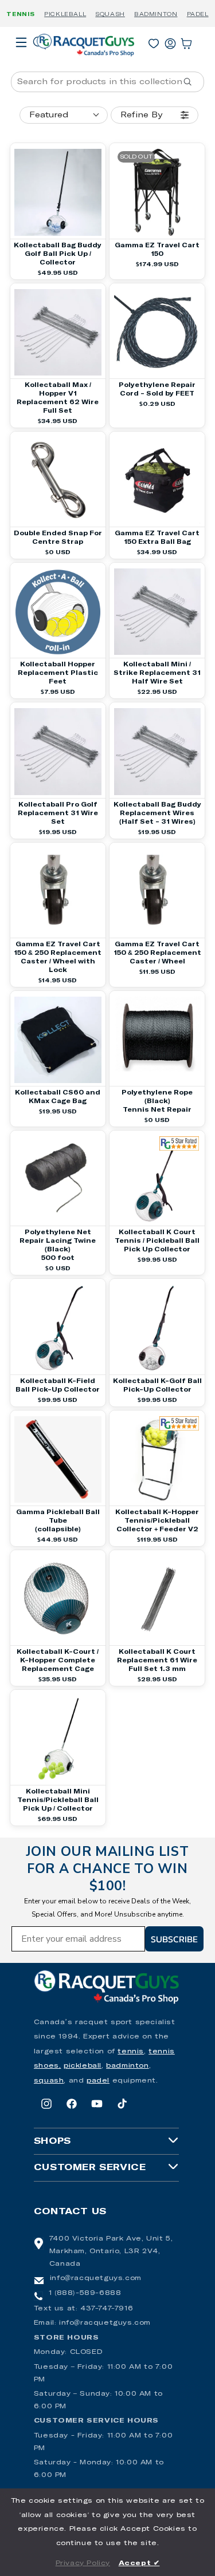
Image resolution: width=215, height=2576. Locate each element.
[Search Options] (192, 82)
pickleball (83, 2066)
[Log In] (170, 41)
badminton (127, 2066)
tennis (131, 2052)
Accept (139, 2563)
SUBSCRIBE (174, 1939)
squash (49, 2081)
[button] (21, 58)
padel (98, 2081)
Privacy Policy (83, 2563)
